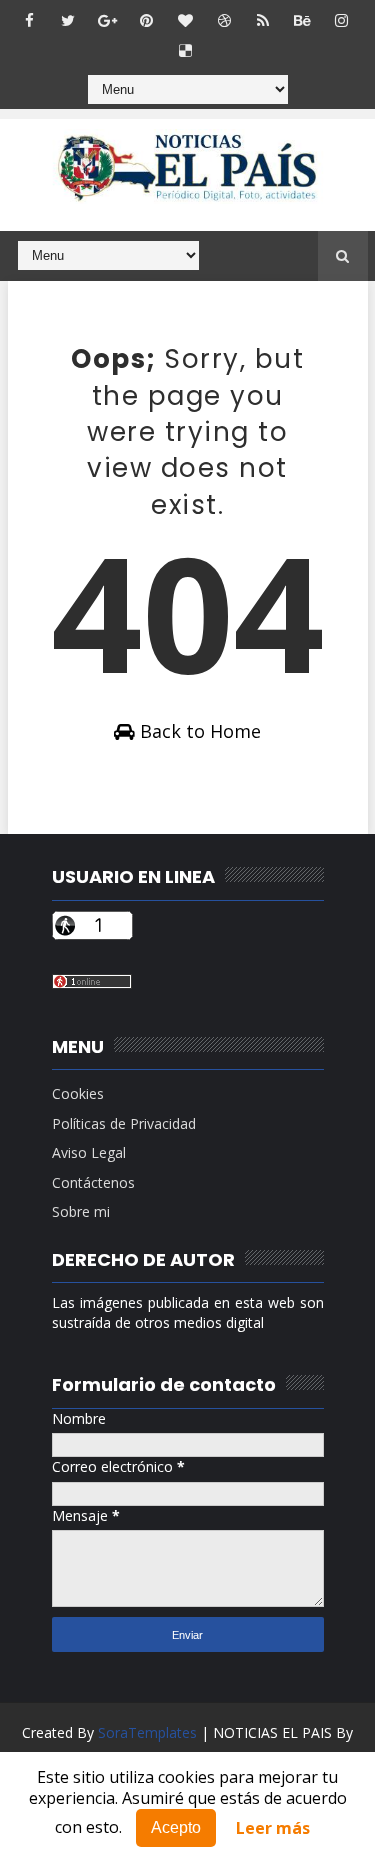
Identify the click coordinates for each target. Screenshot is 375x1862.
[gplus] (107, 20)
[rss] (263, 20)
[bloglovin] (185, 20)
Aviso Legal (89, 1152)
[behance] (302, 20)
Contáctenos (93, 1182)
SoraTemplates (147, 1732)
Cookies (78, 1093)
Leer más (273, 1828)
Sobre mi (81, 1211)
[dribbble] (224, 20)
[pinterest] (146, 20)
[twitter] (68, 20)
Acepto (176, 1827)
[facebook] (29, 20)
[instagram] (341, 20)
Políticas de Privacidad (124, 1123)
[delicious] (185, 50)
